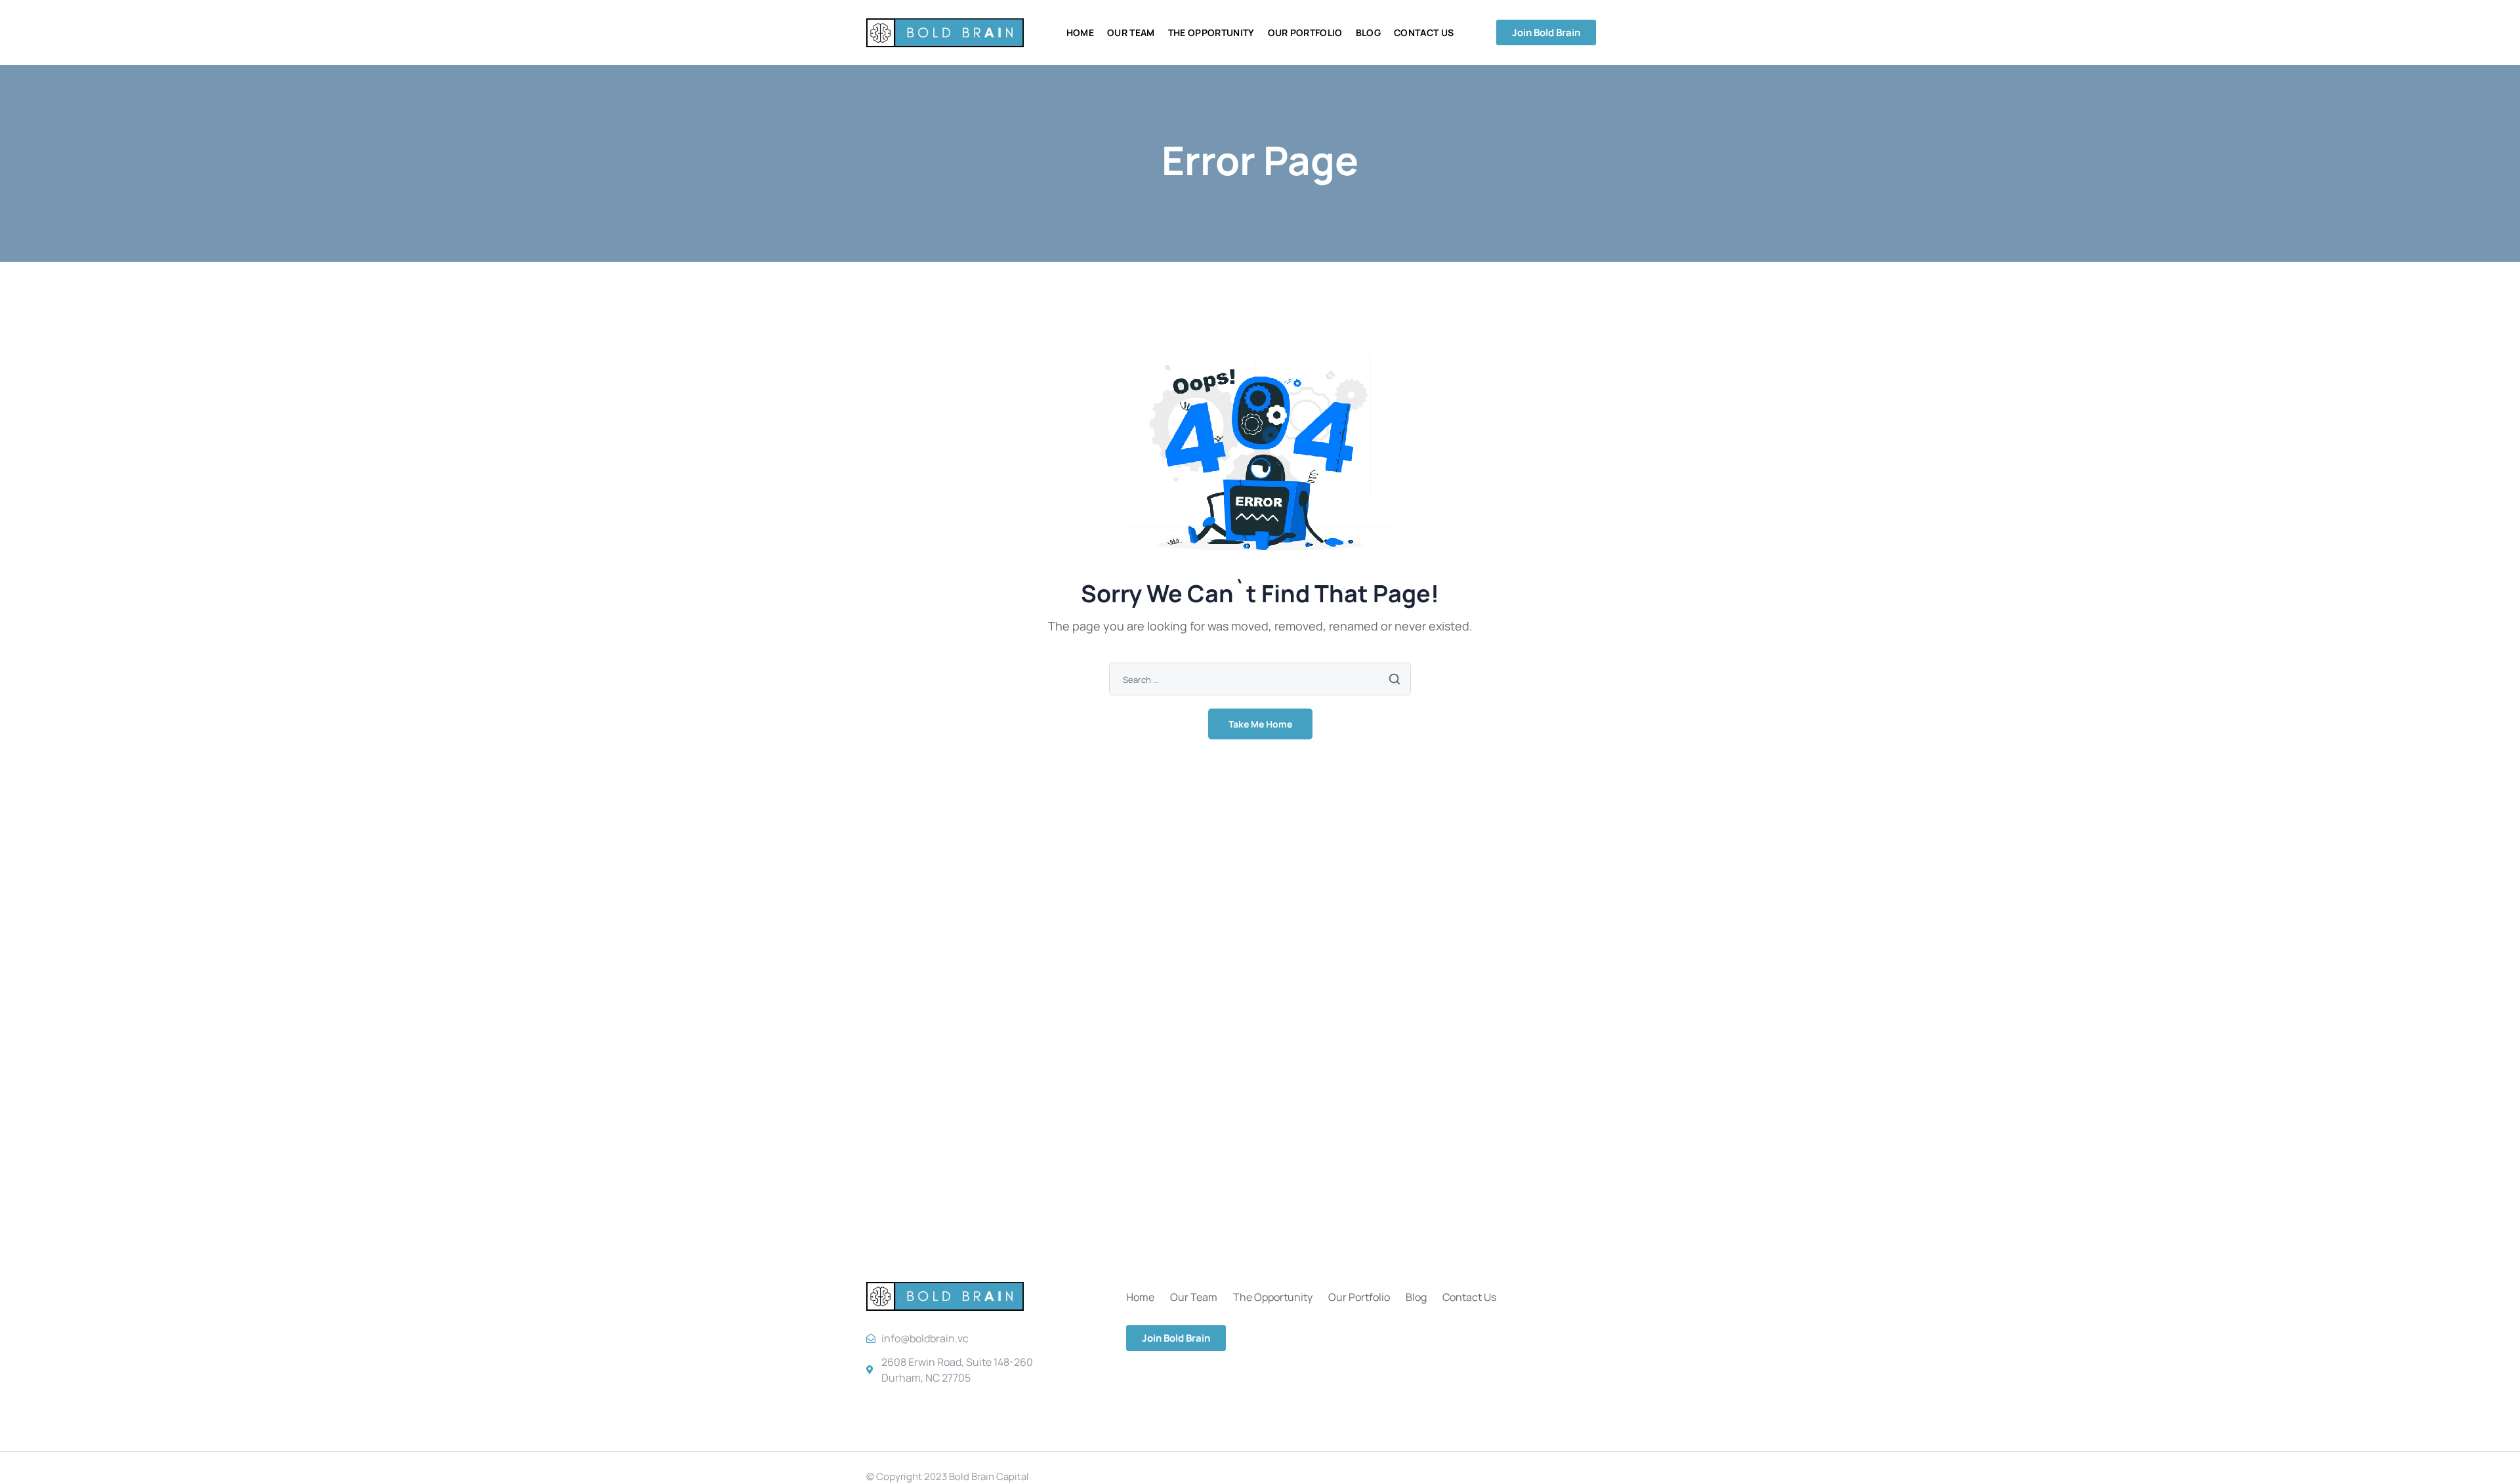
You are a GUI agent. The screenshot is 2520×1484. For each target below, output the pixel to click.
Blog (1416, 1297)
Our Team (1194, 1297)
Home (1140, 1297)
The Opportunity (1273, 1297)
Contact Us (1469, 1297)
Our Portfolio (1359, 1297)
